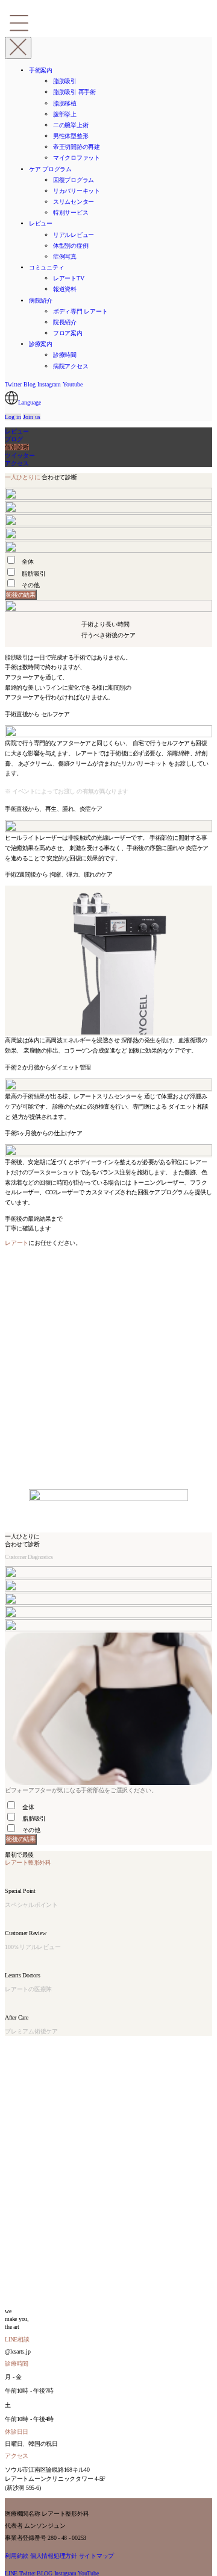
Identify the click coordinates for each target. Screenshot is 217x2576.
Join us (32, 417)
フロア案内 (68, 333)
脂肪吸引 (65, 81)
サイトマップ (97, 2556)
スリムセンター (74, 202)
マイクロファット (77, 158)
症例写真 (65, 257)
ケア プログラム (50, 169)
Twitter (13, 384)
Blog (30, 384)
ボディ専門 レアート (80, 311)
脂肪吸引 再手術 (74, 92)
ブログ (14, 439)
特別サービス (71, 213)
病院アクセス (71, 366)
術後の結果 (21, 594)
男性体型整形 (71, 136)
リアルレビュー (74, 235)
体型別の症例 (71, 246)
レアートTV (68, 278)
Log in (13, 417)
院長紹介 (65, 322)
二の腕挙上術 (71, 125)
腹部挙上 (65, 114)
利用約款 (17, 2556)
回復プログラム (74, 180)
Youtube (73, 384)
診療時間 (65, 355)
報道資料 (65, 289)
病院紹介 (41, 301)
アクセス (17, 463)
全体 (28, 562)
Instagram (49, 384)
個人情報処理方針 (54, 2556)
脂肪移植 (65, 103)
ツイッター (20, 455)
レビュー (41, 223)
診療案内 (41, 344)
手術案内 (41, 70)
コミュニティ (46, 267)
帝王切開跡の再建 (77, 147)
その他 (30, 585)
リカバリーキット (77, 191)
